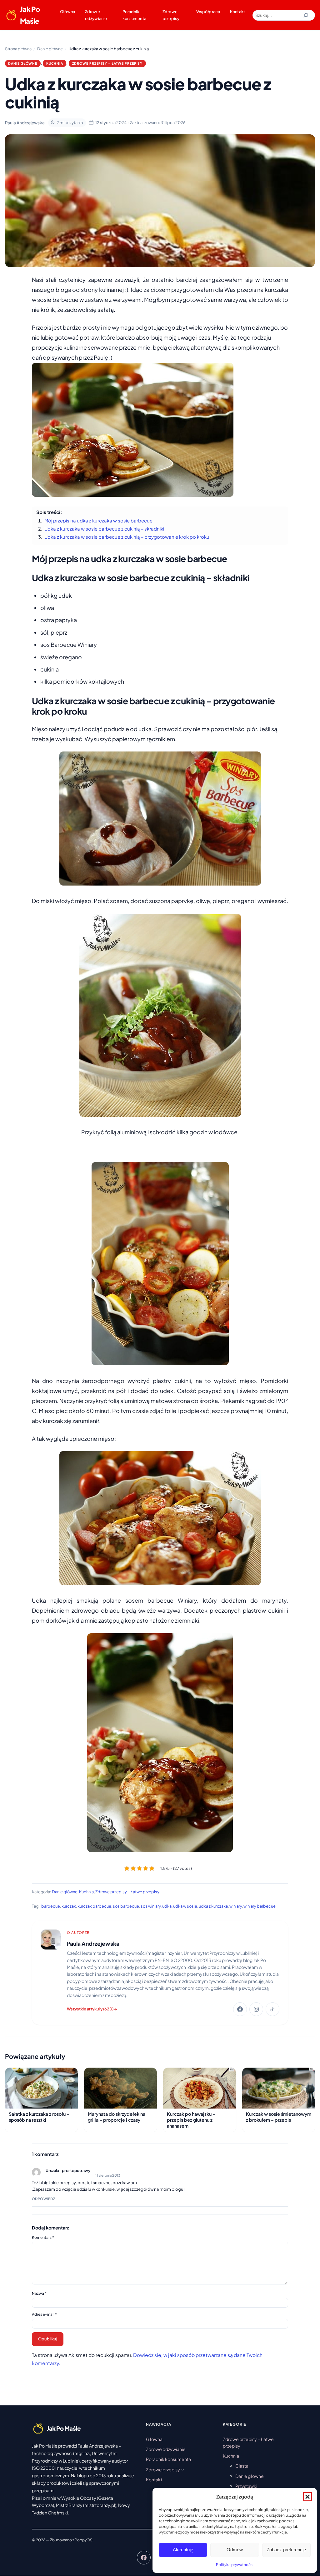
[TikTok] (272, 2009)
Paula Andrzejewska (93, 1944)
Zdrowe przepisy (171, 15)
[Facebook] (240, 2009)
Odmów (235, 2550)
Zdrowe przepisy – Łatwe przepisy (107, 63)
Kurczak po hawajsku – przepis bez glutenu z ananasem (191, 2120)
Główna (67, 12)
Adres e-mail (44, 2314)
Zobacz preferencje (286, 2550)
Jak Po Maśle (30, 15)
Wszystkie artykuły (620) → (92, 2009)
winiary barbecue (260, 1906)
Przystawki (246, 2486)
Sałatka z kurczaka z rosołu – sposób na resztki (39, 2117)
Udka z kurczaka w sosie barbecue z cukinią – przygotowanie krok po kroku (127, 537)
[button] (307, 2497)
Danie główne (23, 63)
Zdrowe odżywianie (96, 15)
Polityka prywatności (235, 2565)
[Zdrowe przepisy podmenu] (182, 2469)
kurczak (69, 1906)
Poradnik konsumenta (134, 15)
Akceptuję (183, 2550)
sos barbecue (126, 1906)
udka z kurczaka (213, 1906)
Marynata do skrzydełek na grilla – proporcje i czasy (117, 2117)
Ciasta (242, 2466)
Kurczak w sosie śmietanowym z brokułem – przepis (279, 2117)
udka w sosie (185, 1906)
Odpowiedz (43, 2199)
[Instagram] (256, 2009)
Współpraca (208, 12)
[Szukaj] (306, 15)
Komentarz (43, 2237)
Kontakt (237, 12)
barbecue (51, 1906)
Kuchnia (55, 63)
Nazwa (39, 2293)
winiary (236, 1906)
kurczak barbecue (94, 1906)
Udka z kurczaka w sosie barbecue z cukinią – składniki (104, 529)
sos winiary (151, 1906)
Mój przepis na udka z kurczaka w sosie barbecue (98, 521)
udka (167, 1906)
